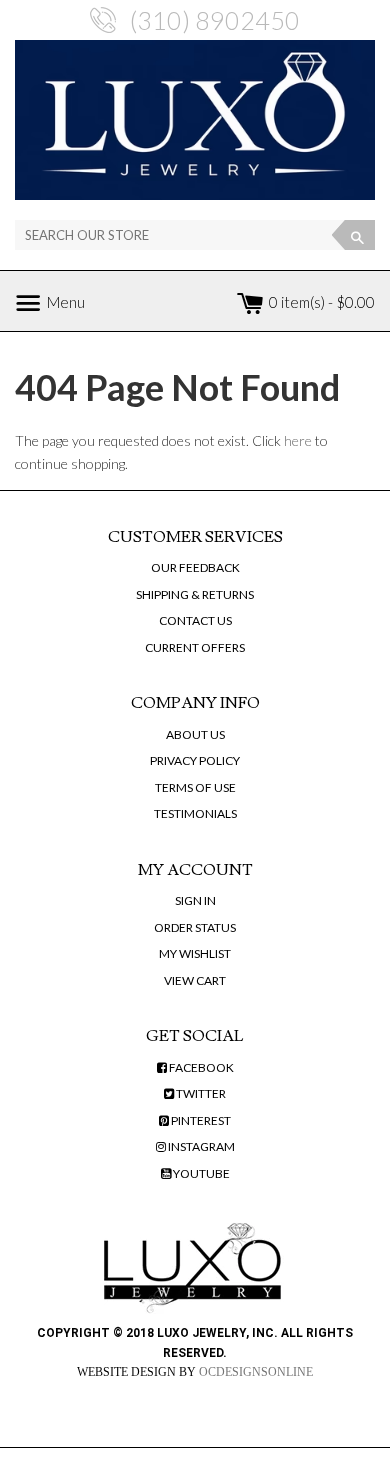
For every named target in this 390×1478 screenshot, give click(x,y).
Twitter (200, 1093)
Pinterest (200, 1120)
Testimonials (195, 813)
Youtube (200, 1173)
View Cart (195, 980)
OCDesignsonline (256, 1372)
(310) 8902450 (215, 20)
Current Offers (195, 647)
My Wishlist (195, 953)
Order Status (195, 927)
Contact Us (195, 620)
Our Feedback (195, 567)
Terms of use (195, 787)
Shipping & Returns (195, 594)
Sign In (195, 900)
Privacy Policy (195, 760)
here (298, 440)
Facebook (200, 1067)
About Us (195, 734)
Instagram (200, 1146)
